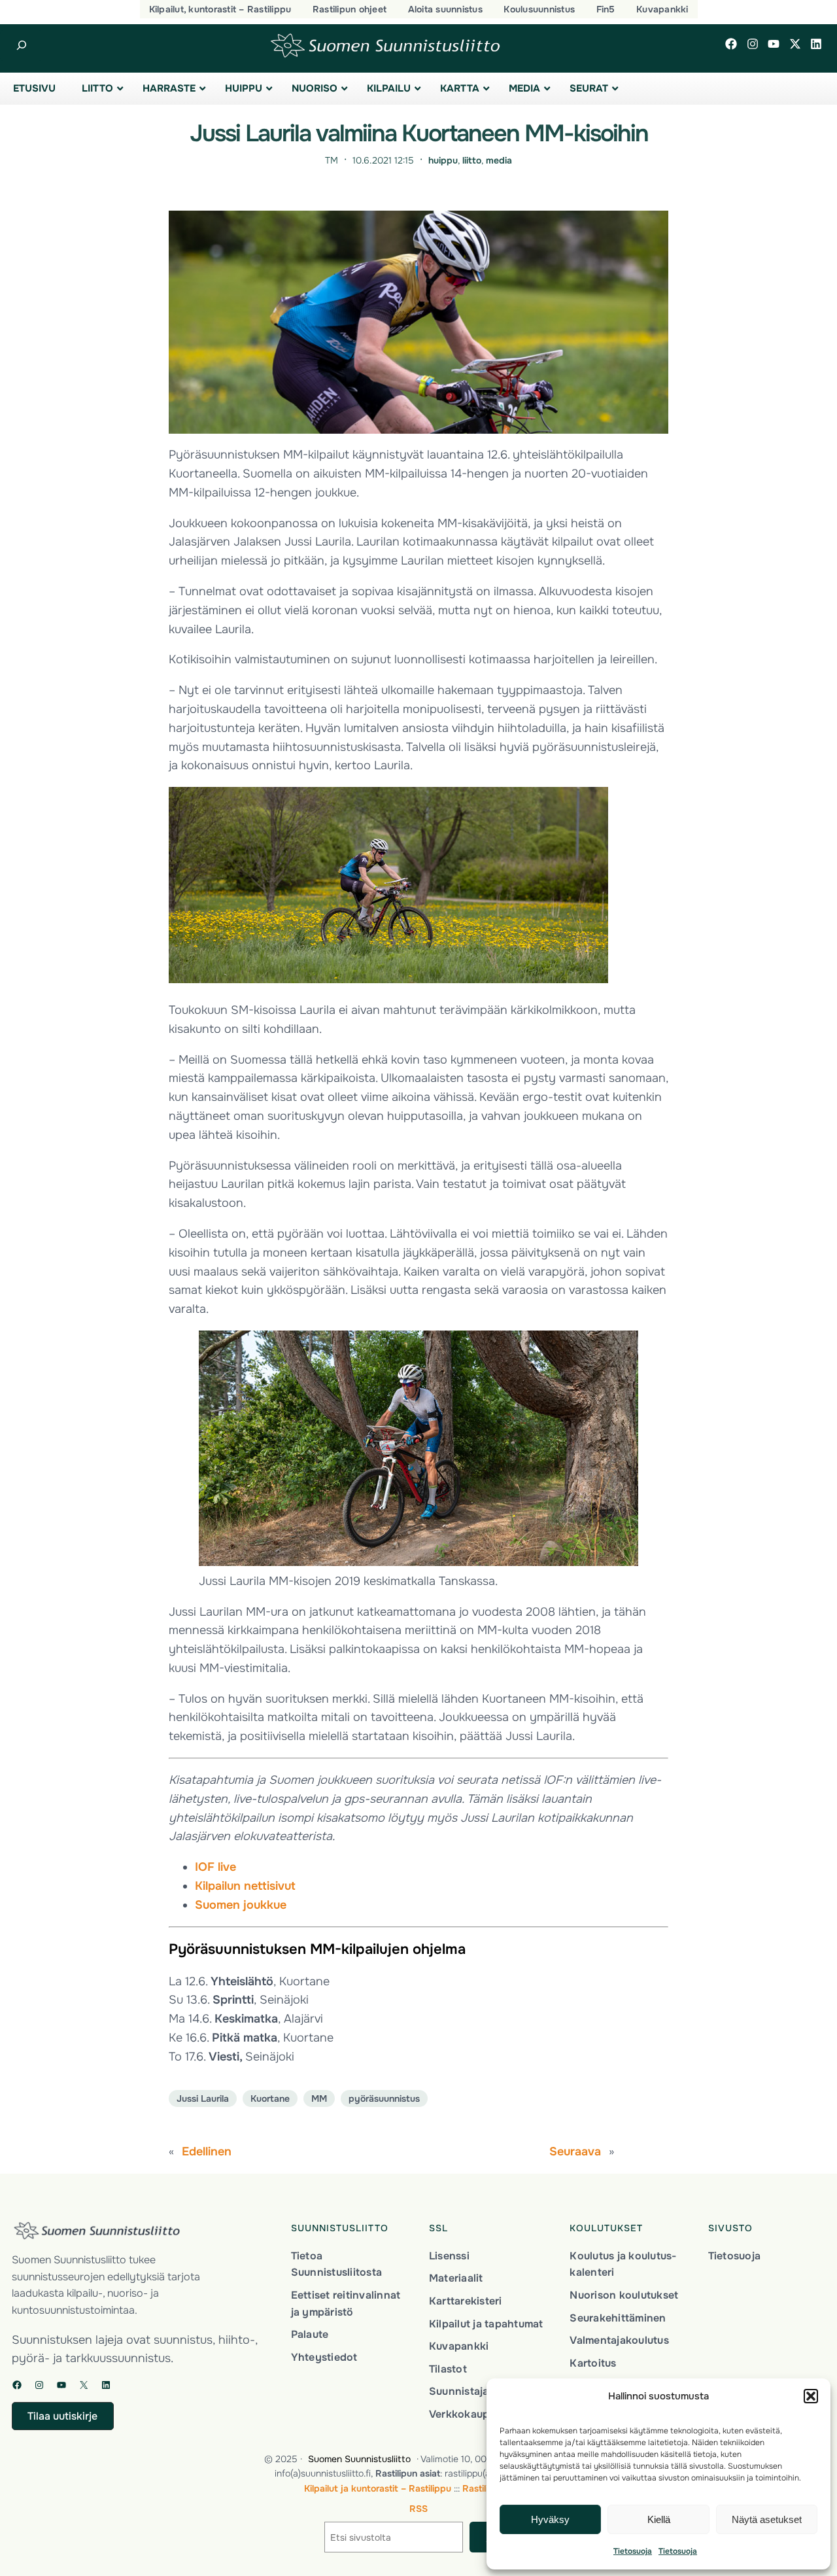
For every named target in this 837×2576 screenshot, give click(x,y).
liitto (472, 160)
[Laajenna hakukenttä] (21, 45)
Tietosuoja (633, 2551)
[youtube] (774, 44)
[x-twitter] (795, 44)
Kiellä (659, 2519)
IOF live (215, 1867)
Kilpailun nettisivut (245, 1886)
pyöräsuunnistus (384, 2098)
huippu (443, 160)
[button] (811, 2396)
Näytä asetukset (767, 2519)
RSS (418, 2509)
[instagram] (753, 44)
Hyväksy (550, 2519)
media (499, 160)
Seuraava (575, 2151)
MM (319, 2098)
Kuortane (270, 2098)
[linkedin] (816, 44)
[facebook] (731, 44)
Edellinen (207, 2151)
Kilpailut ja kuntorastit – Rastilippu (378, 2488)
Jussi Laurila (203, 2098)
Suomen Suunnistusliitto (359, 2459)
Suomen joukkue (241, 1905)
